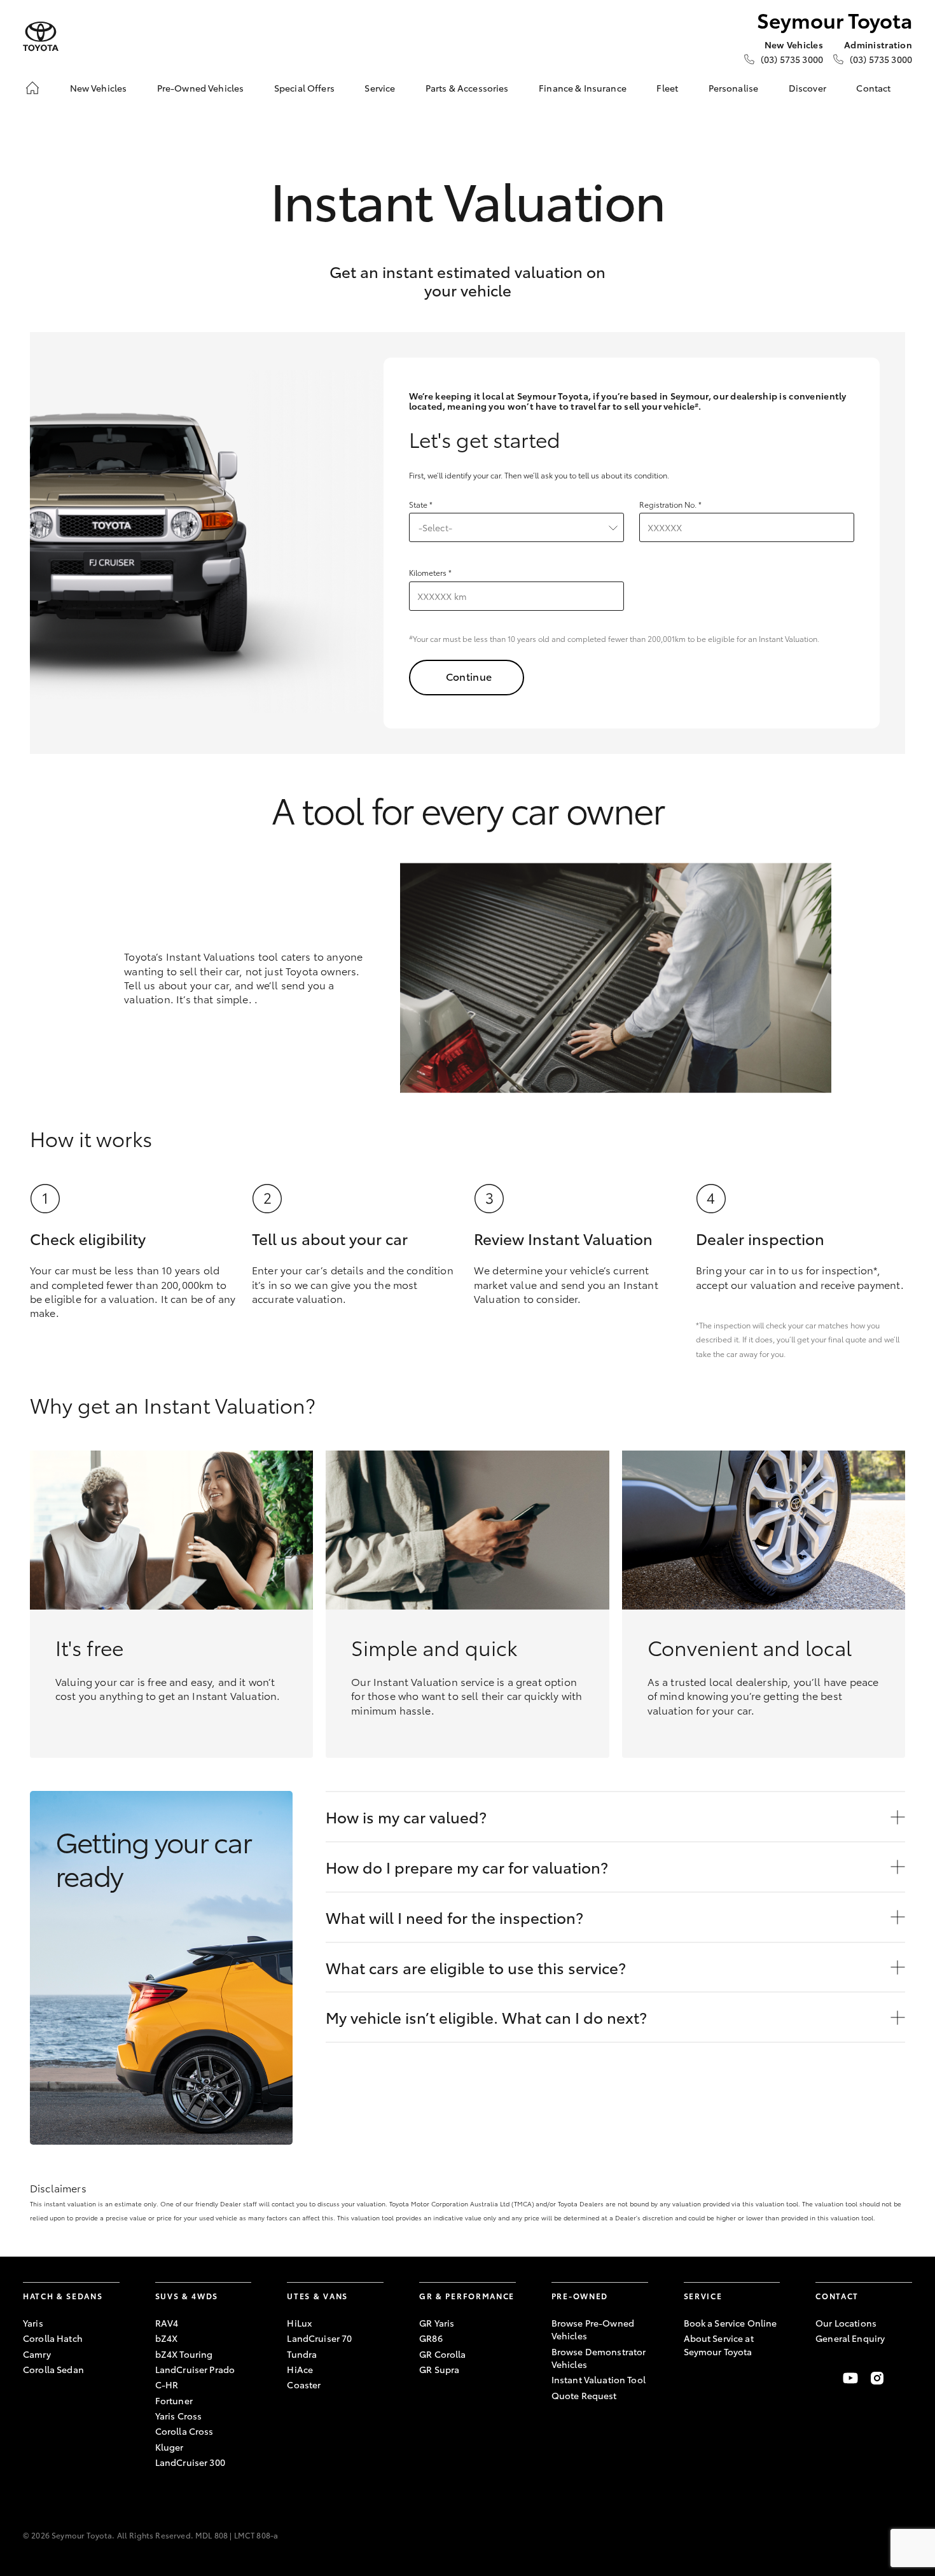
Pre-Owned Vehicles (201, 88)
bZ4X (167, 2338)
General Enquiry (850, 2338)
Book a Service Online (731, 2323)
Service (380, 88)
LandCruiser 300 (190, 2462)
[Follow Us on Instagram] (877, 2378)
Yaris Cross (179, 2416)
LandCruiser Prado (195, 2369)
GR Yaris (437, 2323)
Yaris (33, 2323)
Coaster (304, 2385)
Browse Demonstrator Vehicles (599, 2358)
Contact (873, 88)
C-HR (167, 2385)
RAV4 (167, 2323)
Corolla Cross (184, 2431)
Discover (807, 88)
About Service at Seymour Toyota (719, 2344)
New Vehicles (99, 88)
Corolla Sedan (53, 2369)
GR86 (431, 2338)
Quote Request (584, 2395)
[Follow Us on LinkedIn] (904, 2378)
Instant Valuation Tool (599, 2379)
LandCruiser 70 (319, 2338)
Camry (37, 2354)
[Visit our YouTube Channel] (850, 2378)
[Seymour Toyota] (41, 37)
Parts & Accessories (467, 88)
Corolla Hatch (53, 2338)
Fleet (667, 88)
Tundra (302, 2354)
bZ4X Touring (184, 2354)
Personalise (734, 88)
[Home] (32, 88)
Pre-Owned (580, 2296)
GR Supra (439, 2369)
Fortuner (174, 2400)
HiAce (300, 2369)
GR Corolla (442, 2354)
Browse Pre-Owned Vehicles (593, 2329)
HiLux (299, 2323)
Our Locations (846, 2323)
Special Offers (304, 88)
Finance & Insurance (583, 88)
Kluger (170, 2447)
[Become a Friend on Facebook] (823, 2378)
